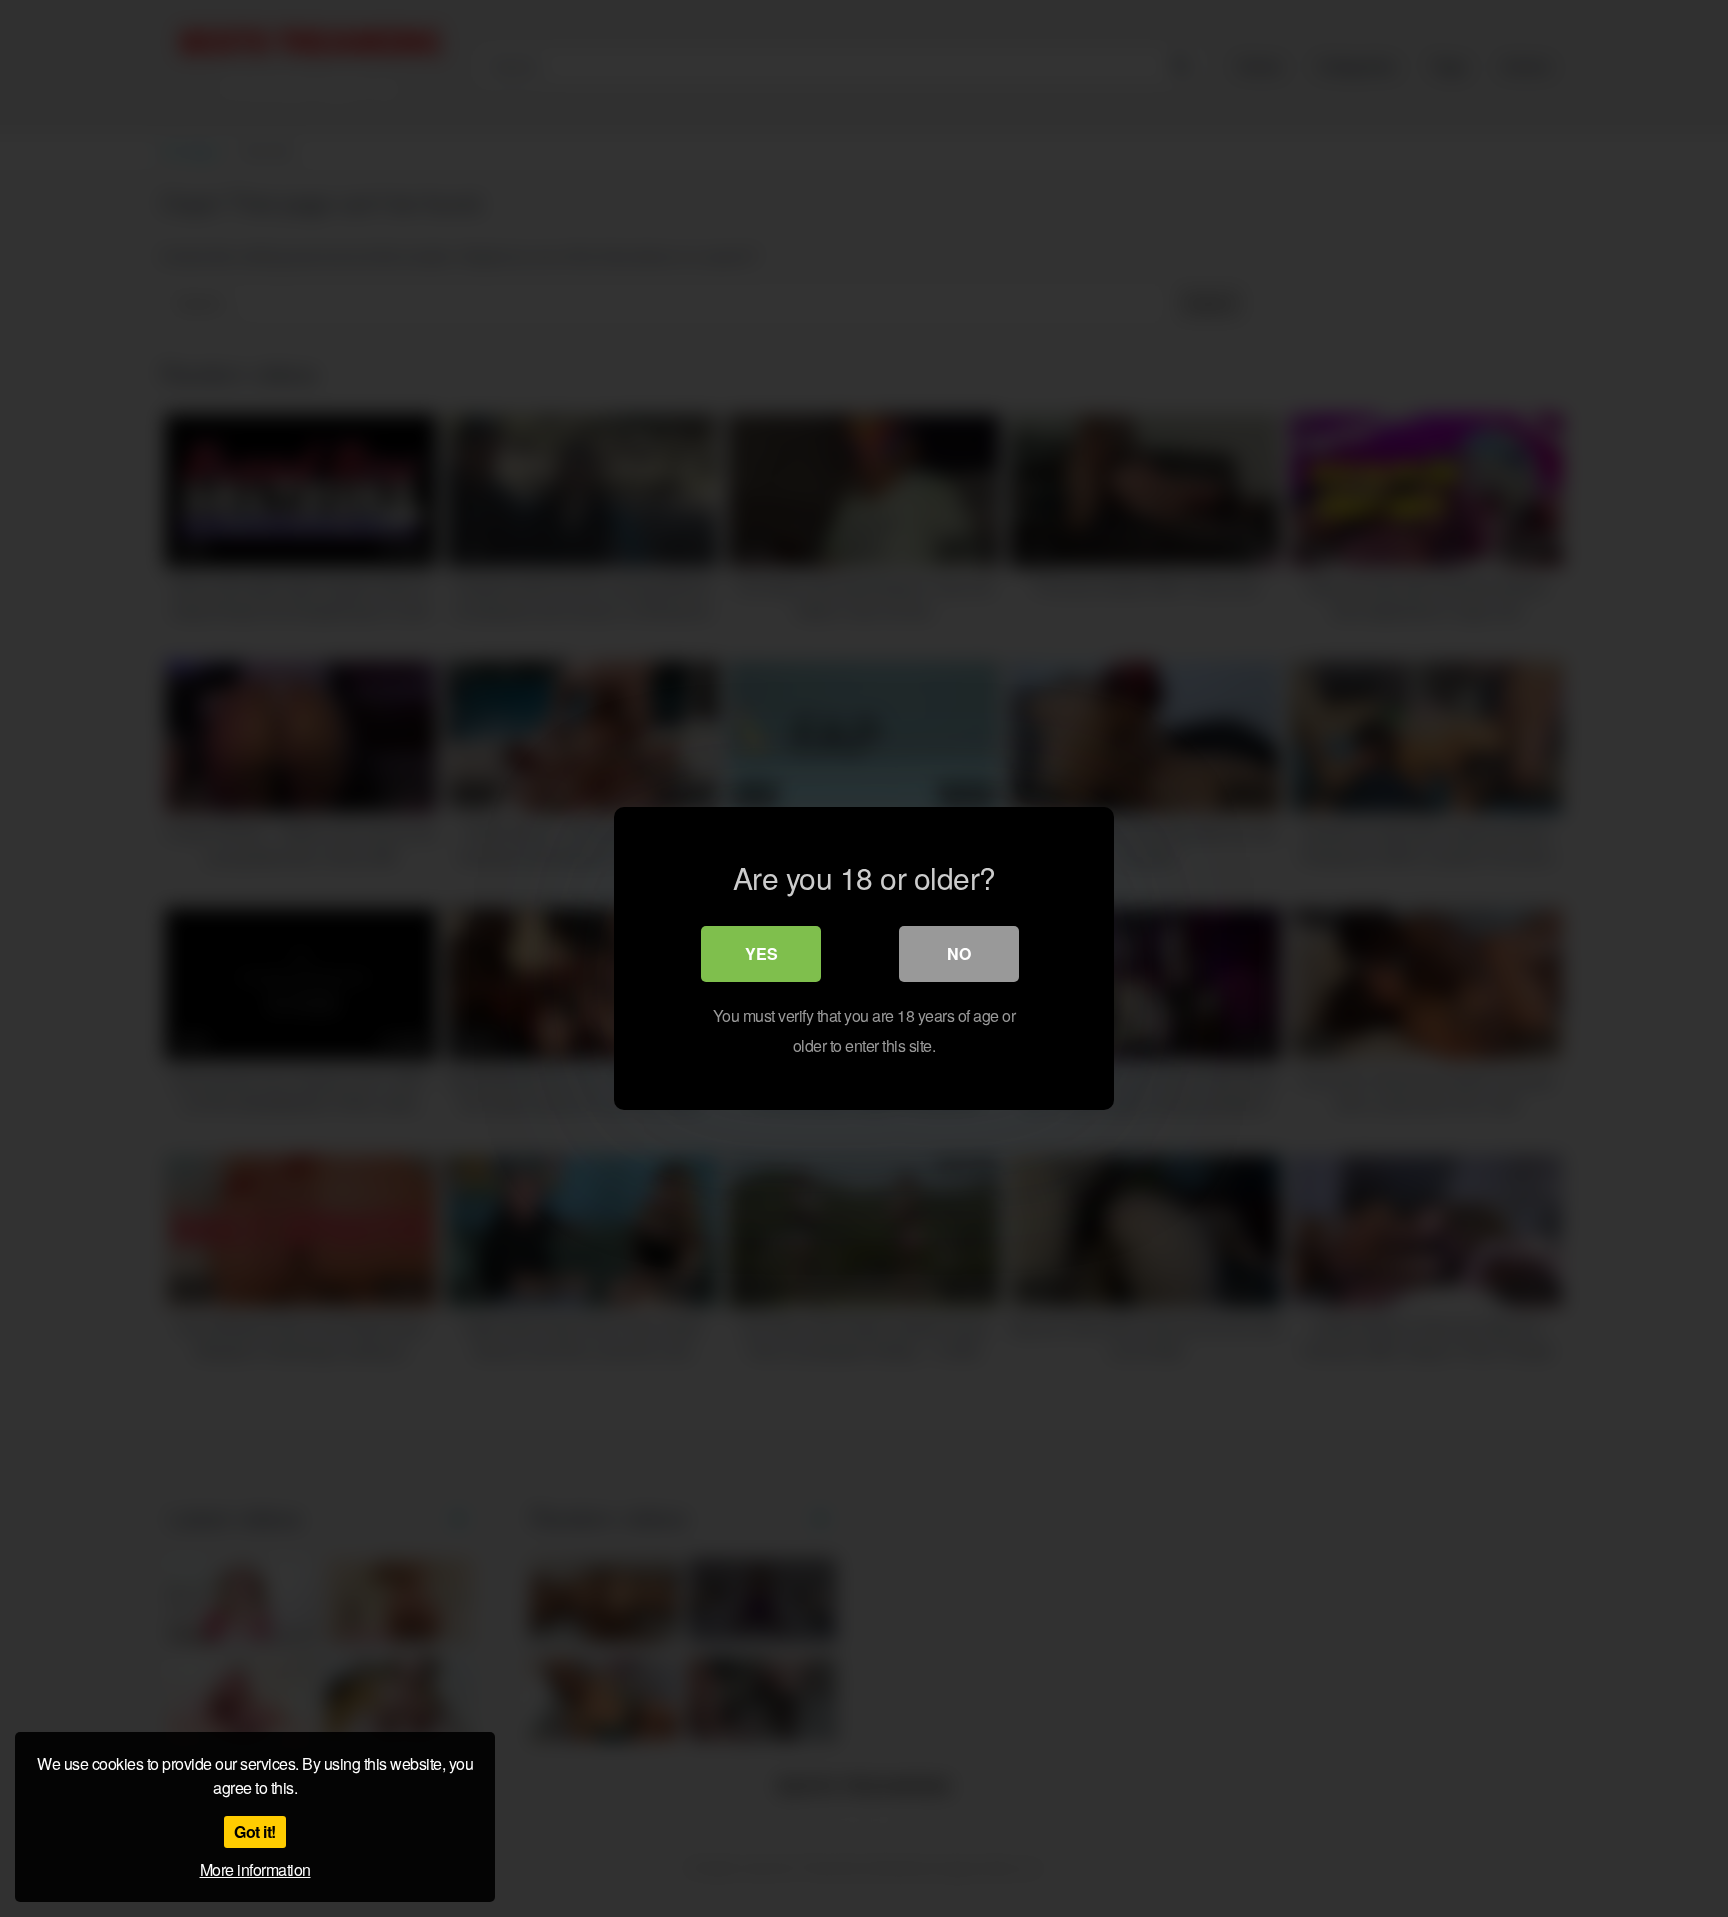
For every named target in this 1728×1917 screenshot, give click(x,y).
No (959, 953)
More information (255, 1869)
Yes (761, 953)
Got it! (255, 1831)
